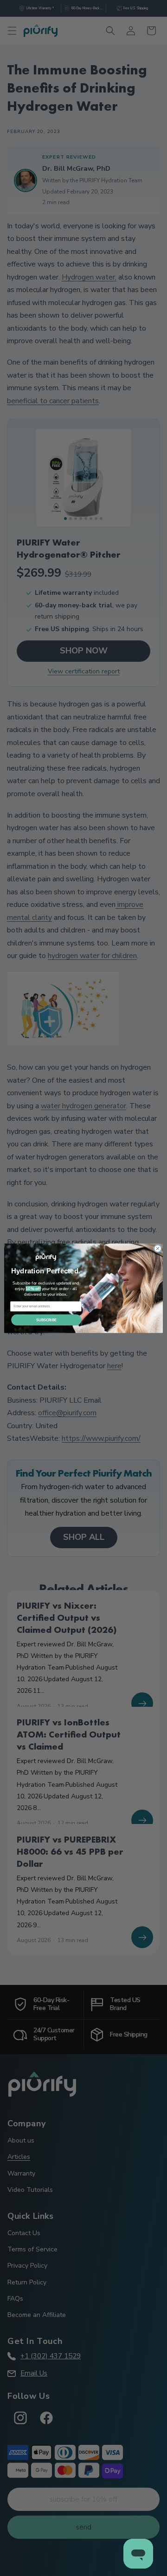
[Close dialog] (157, 1248)
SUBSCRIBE (46, 1320)
